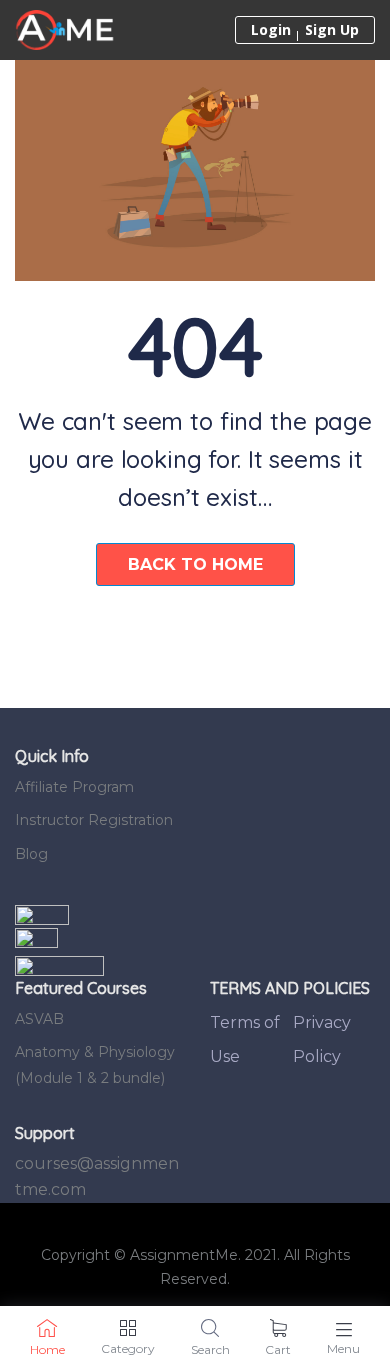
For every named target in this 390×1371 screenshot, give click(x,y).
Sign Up (332, 30)
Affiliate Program (74, 787)
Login (271, 30)
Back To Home (195, 564)
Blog (31, 854)
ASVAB (39, 1019)
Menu (343, 1348)
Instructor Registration (94, 820)
